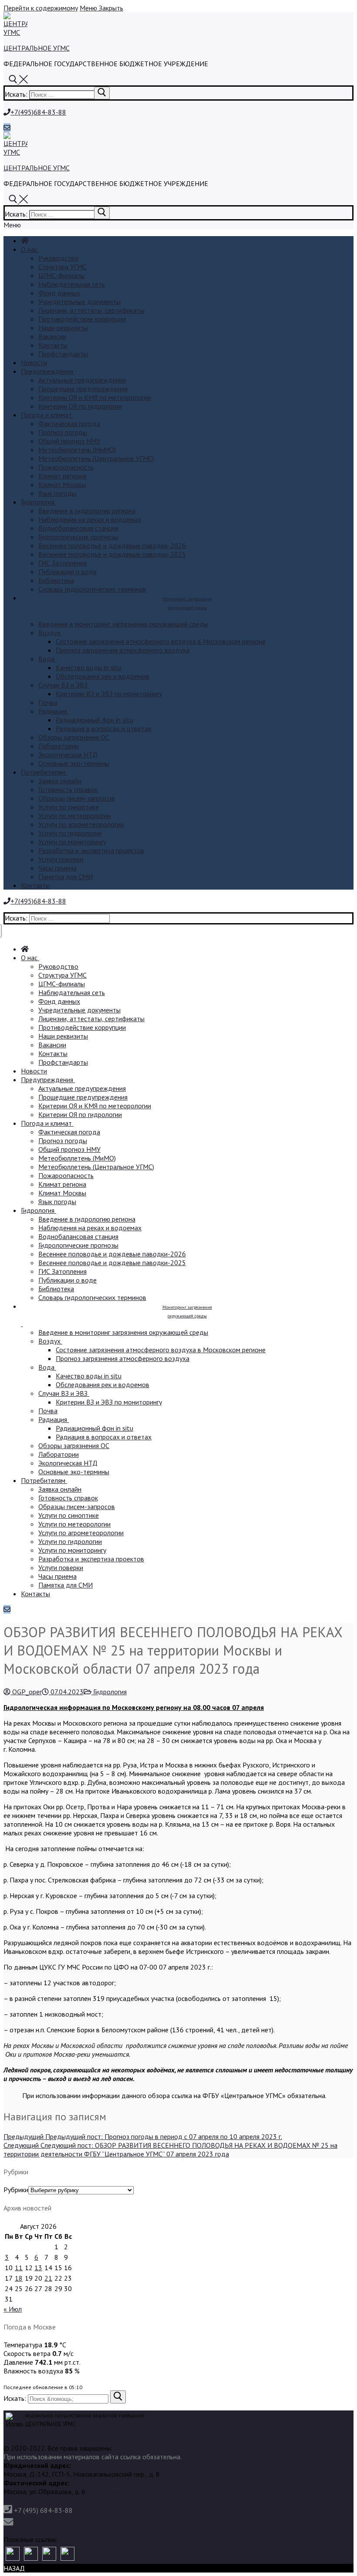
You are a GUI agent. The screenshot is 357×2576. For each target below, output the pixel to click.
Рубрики (16, 2190)
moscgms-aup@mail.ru (49, 2523)
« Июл (13, 2309)
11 (19, 2268)
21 (48, 2278)
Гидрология (109, 1692)
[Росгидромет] (13, 2554)
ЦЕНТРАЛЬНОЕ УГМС (37, 48)
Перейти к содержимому (41, 8)
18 (19, 2278)
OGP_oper (26, 1692)
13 (38, 2268)
